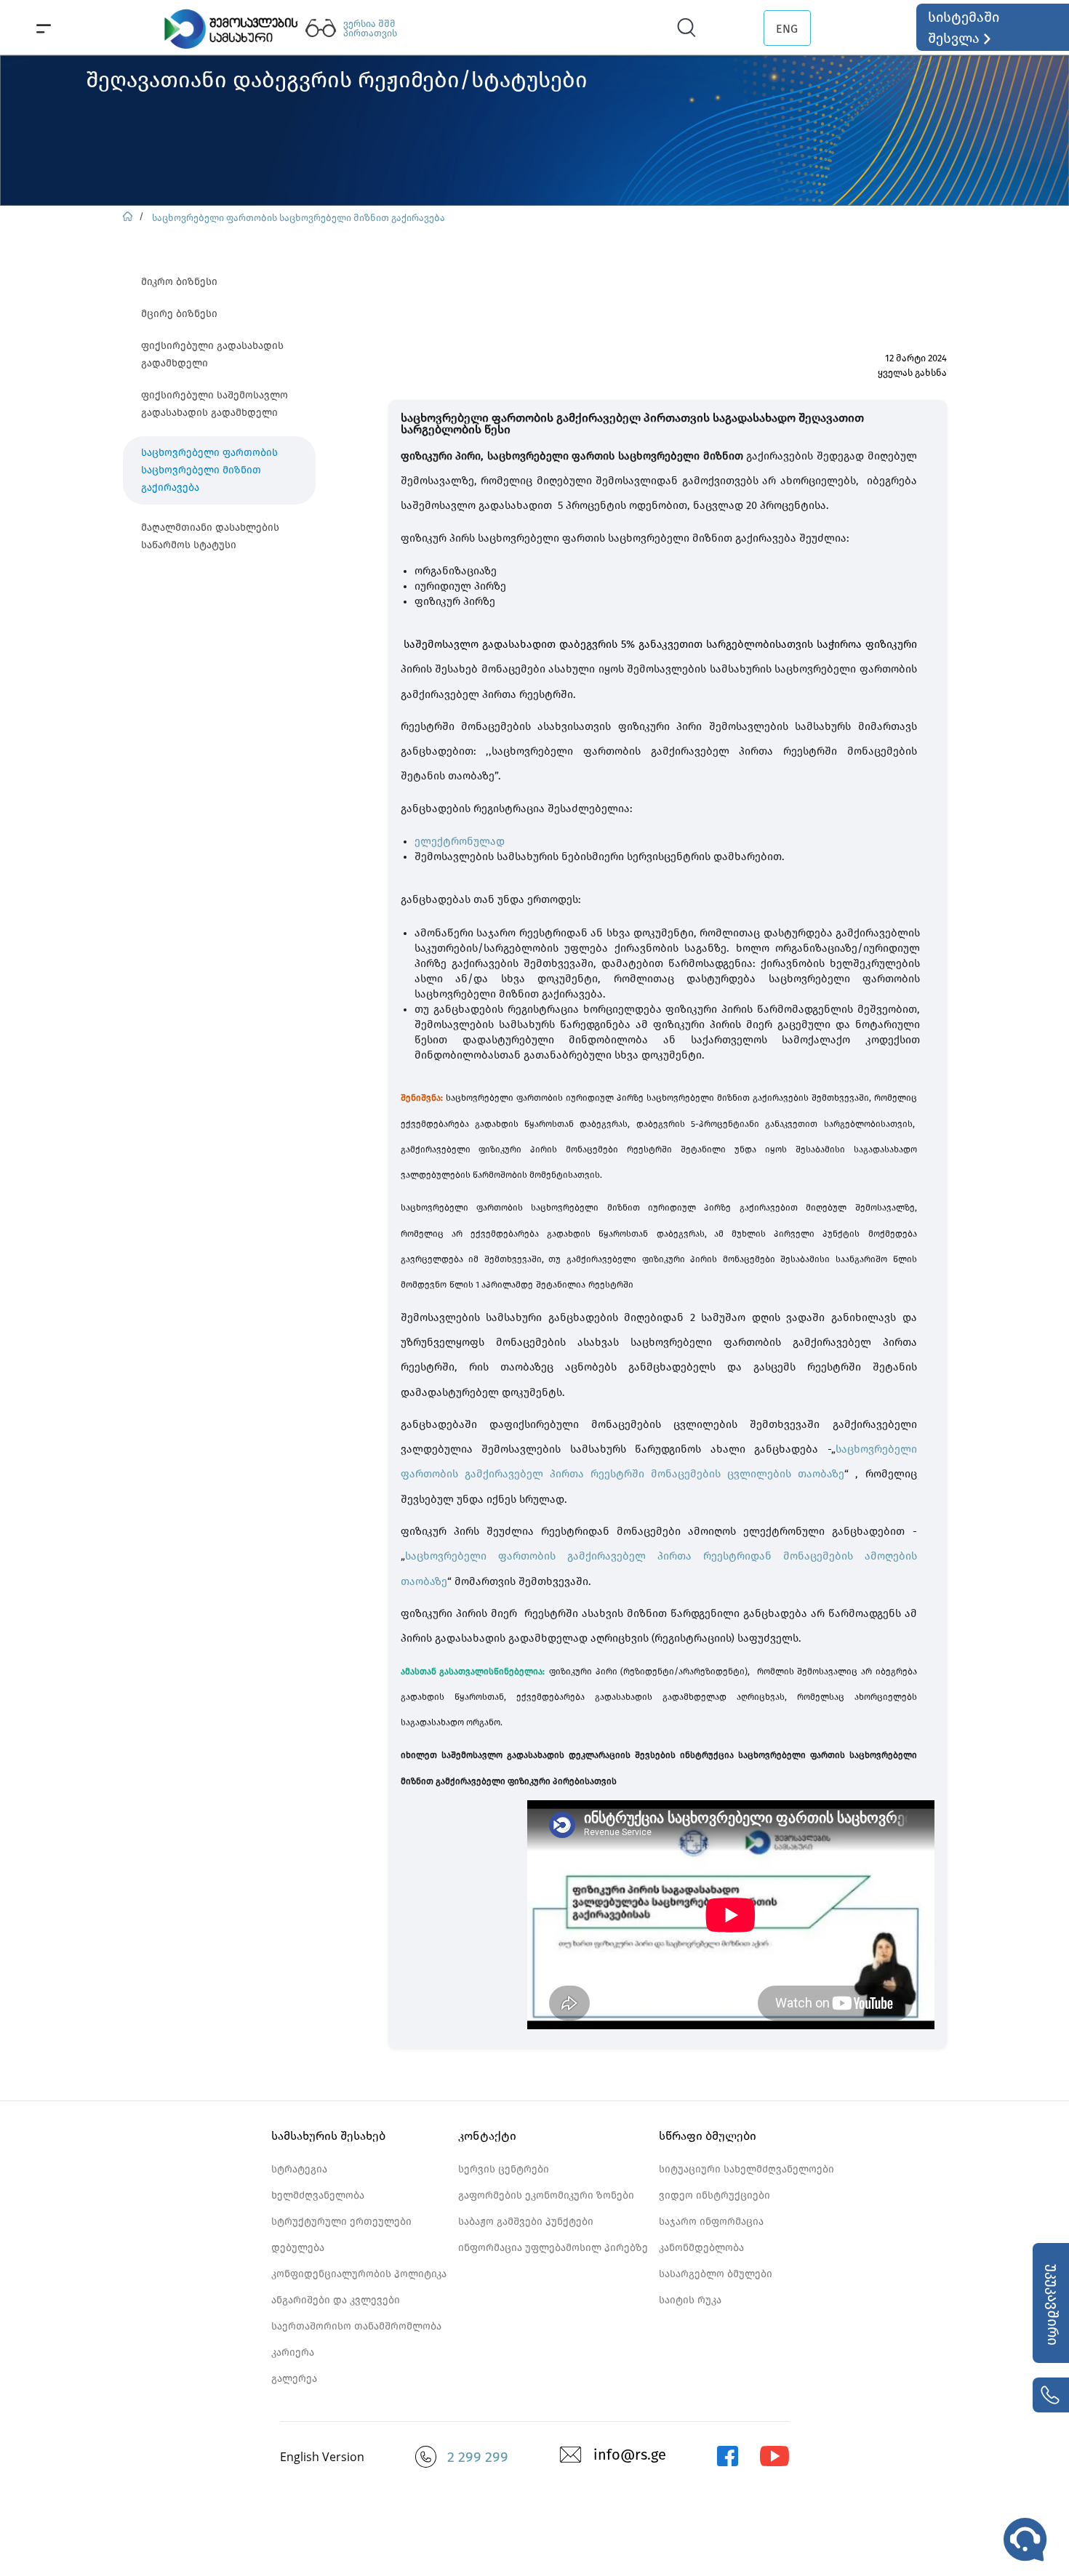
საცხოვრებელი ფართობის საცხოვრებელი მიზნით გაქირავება (299, 218)
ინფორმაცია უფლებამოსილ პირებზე (553, 2248)
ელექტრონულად (460, 841)
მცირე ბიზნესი (179, 314)
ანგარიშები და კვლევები (336, 2300)
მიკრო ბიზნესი (179, 282)
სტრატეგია (299, 2169)
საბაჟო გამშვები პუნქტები (526, 2222)
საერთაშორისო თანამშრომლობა (356, 2326)
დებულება (298, 2248)
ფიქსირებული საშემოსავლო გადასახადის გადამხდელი (215, 404)
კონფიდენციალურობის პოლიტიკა (359, 2274)
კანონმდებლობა (701, 2248)
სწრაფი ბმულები (708, 2136)
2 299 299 (478, 2457)
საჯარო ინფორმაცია (711, 2222)
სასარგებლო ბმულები (716, 2274)
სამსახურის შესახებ (328, 2136)
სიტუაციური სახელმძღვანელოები (746, 2169)
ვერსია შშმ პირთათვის (370, 28)
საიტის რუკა (690, 2300)
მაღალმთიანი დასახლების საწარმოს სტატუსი (210, 536)
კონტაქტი (487, 2136)
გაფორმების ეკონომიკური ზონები (546, 2195)
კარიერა (293, 2352)
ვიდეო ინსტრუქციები (714, 2195)
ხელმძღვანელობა (318, 2195)
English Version (322, 2457)
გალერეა (294, 2379)
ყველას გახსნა (912, 373)
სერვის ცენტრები (504, 2169)
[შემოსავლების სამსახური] (727, 2463)
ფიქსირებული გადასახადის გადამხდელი (212, 354)
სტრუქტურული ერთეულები (341, 2222)
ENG (787, 29)
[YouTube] (775, 2463)
